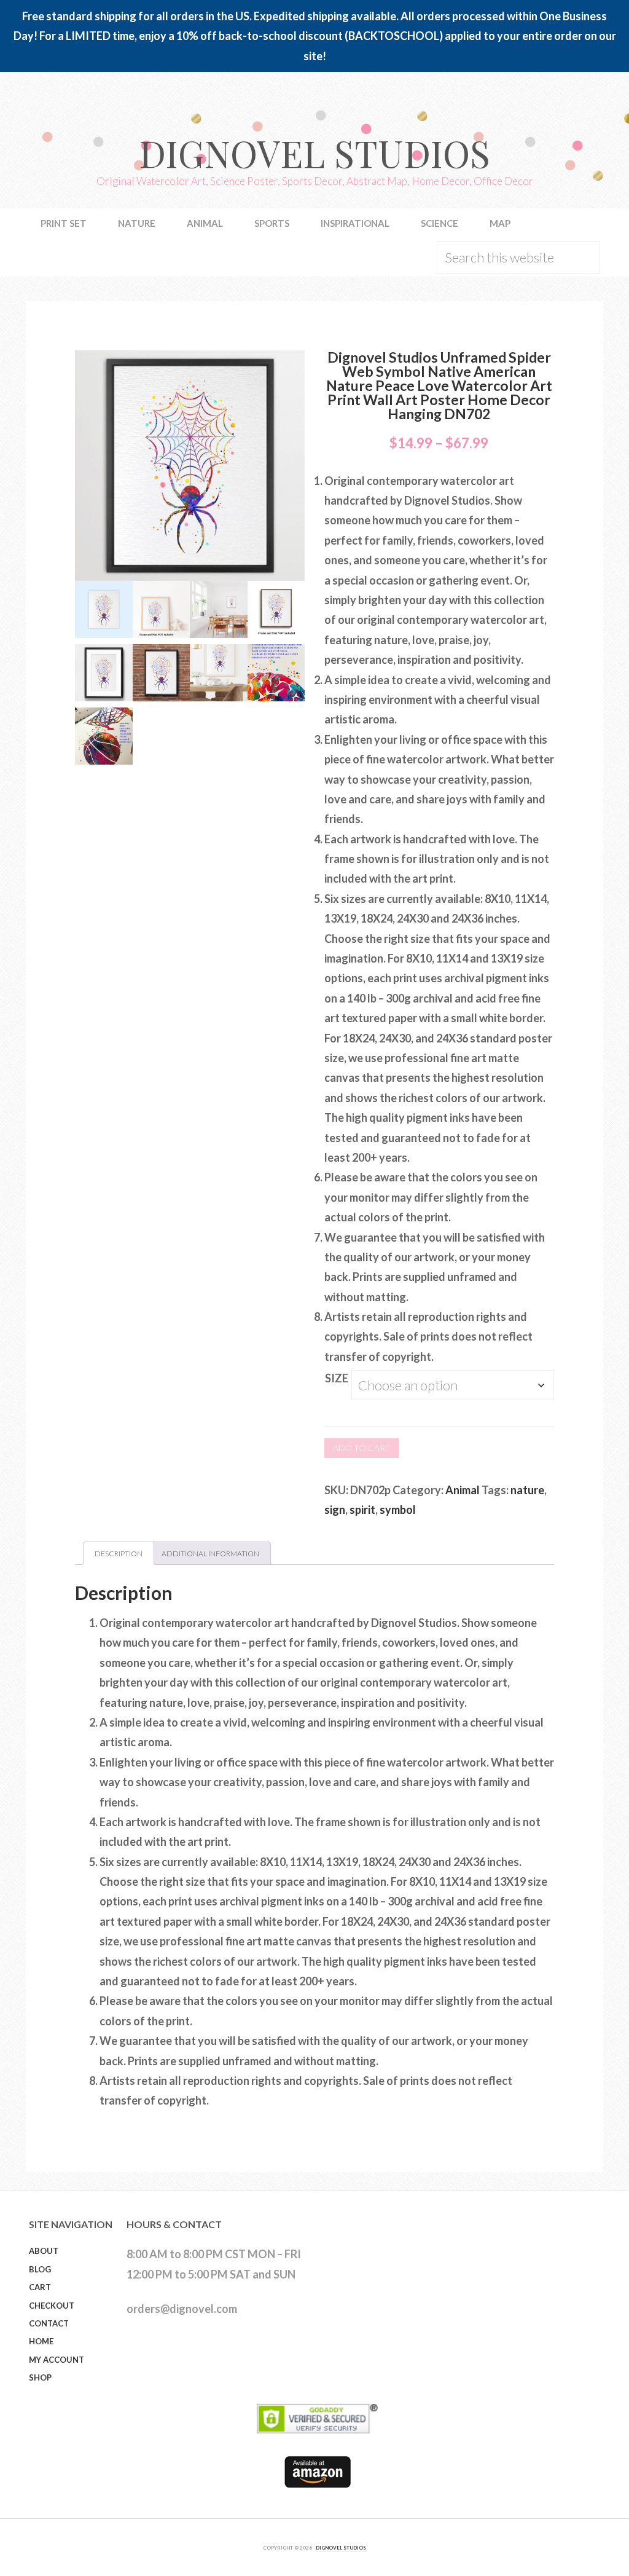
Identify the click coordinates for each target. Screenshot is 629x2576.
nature (527, 1490)
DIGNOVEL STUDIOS (341, 2548)
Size (337, 1378)
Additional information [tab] (210, 1554)
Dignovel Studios (314, 152)
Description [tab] (119, 1554)
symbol (398, 1510)
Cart (40, 2287)
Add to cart (362, 1448)
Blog (40, 2269)
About (44, 2251)
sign (335, 1510)
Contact (49, 2323)
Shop (40, 2377)
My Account (57, 2360)
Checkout (52, 2306)
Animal (463, 1490)
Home (41, 2341)
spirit (362, 1510)
